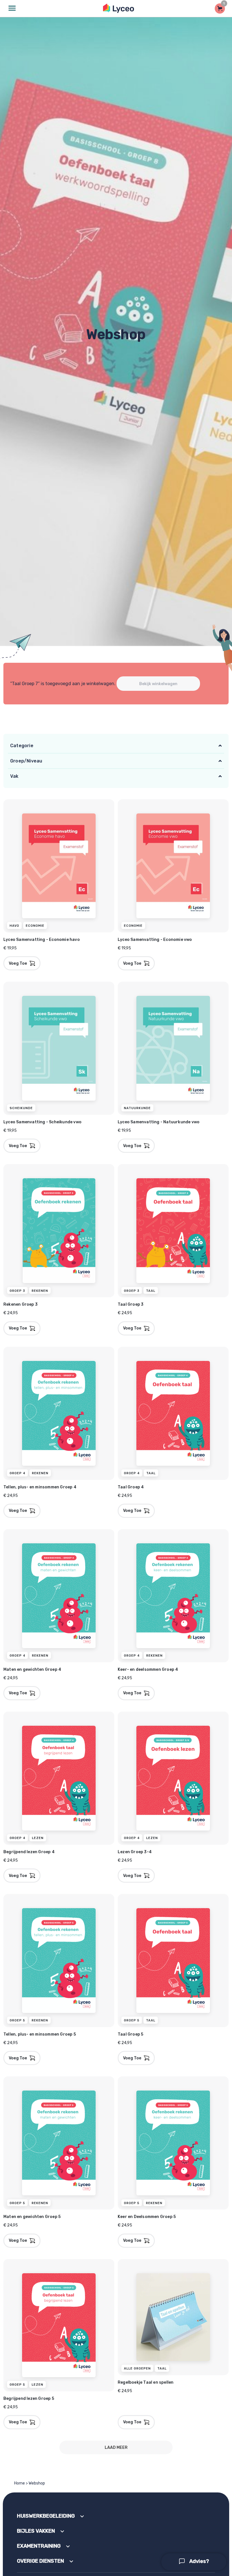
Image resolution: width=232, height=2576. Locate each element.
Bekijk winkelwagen (158, 684)
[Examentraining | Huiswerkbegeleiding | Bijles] (119, 8)
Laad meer (116, 2448)
